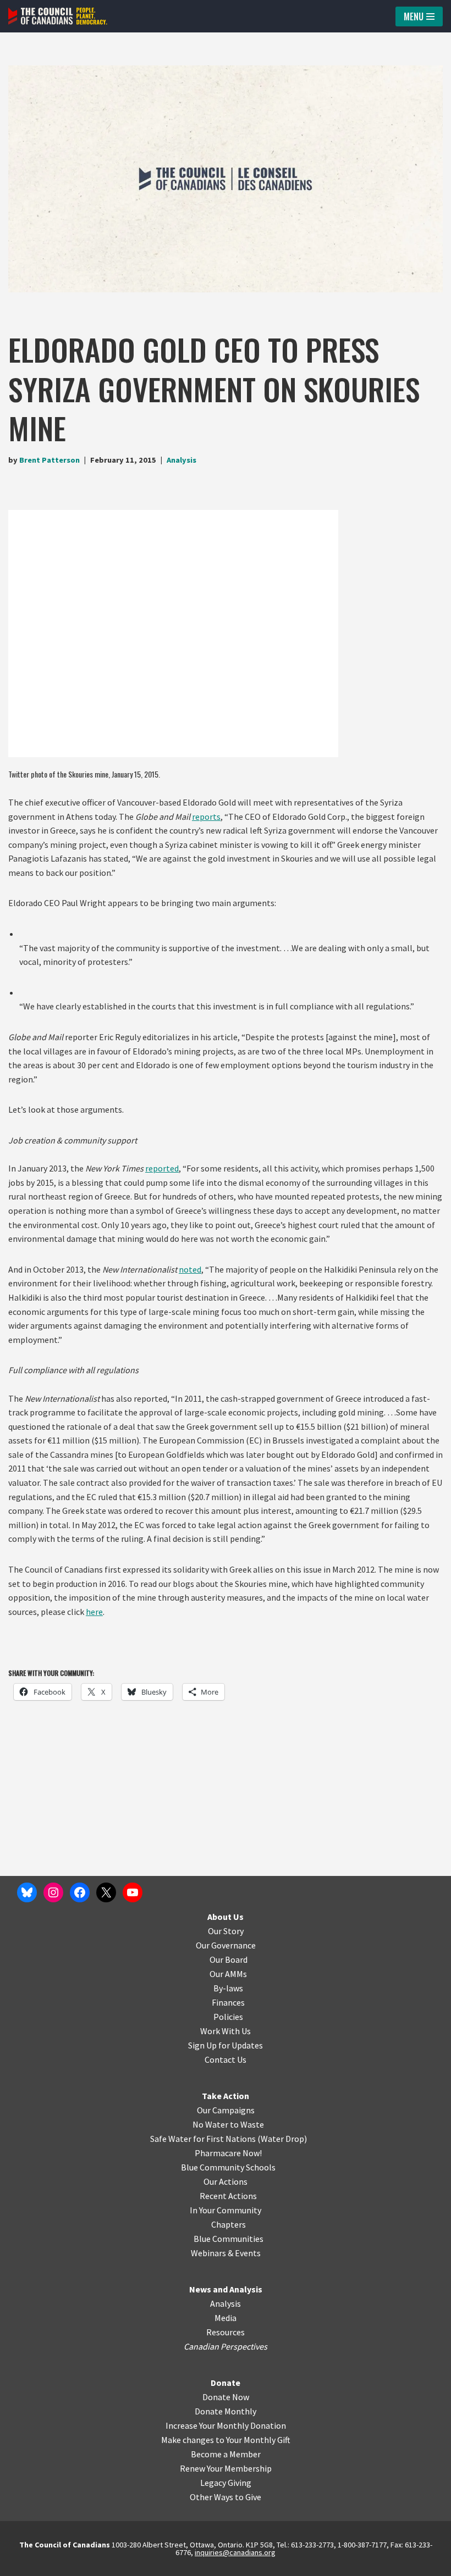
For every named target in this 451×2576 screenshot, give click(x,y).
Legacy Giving (226, 2483)
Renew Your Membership (226, 2468)
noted (190, 1269)
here (94, 1612)
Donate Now (226, 2397)
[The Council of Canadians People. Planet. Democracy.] (58, 16)
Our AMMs (228, 1974)
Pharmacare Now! (228, 2153)
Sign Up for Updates (226, 2045)
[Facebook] (80, 1892)
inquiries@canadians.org (235, 2552)
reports (206, 817)
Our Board (229, 1959)
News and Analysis (226, 2289)
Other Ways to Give (226, 2497)
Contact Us (226, 2059)
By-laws (228, 1988)
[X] (106, 1892)
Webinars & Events (226, 2253)
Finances (228, 2002)
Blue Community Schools (228, 2167)
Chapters (229, 2224)
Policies (228, 2017)
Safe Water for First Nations (203, 2139)
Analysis (182, 460)
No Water (211, 2124)
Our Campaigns (226, 2110)
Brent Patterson (50, 460)
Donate (226, 2383)
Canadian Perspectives (226, 2346)
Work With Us (226, 2031)
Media (226, 2318)
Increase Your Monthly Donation (226, 2425)
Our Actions (226, 2181)
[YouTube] (133, 1892)
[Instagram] (53, 1892)
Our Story (226, 1931)
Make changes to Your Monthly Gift (226, 2440)
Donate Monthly (226, 2411)
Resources (226, 2332)
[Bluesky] (27, 1892)
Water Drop (282, 2139)
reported (162, 1168)
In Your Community (226, 2210)
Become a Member (226, 2454)
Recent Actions (228, 2196)
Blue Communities (229, 2239)
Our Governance (226, 1945)
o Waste (249, 2124)
